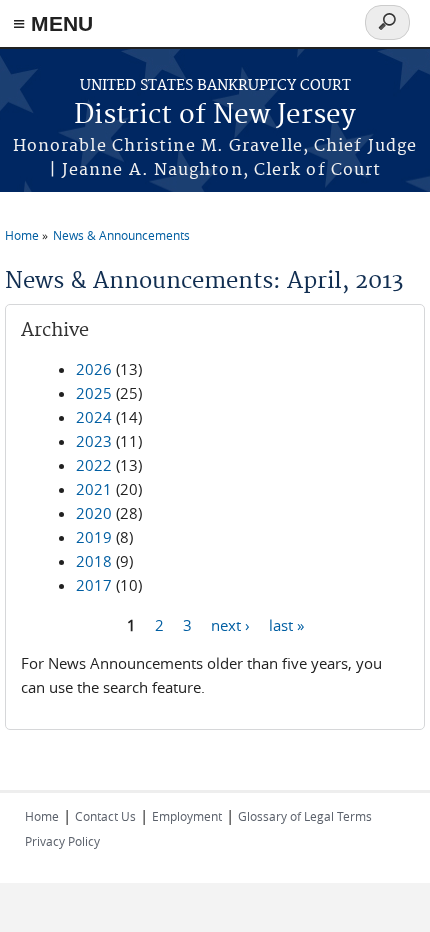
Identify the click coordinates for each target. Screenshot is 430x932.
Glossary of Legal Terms (305, 816)
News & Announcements (121, 235)
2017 (94, 585)
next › (230, 624)
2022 (94, 465)
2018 (94, 561)
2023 (94, 441)
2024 (94, 417)
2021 (94, 489)
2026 (94, 369)
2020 (94, 513)
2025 (94, 393)
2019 (94, 537)
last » (286, 624)
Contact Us (105, 816)
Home (22, 235)
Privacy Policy (62, 841)
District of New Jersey (215, 115)
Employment (187, 816)
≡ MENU (53, 23)
